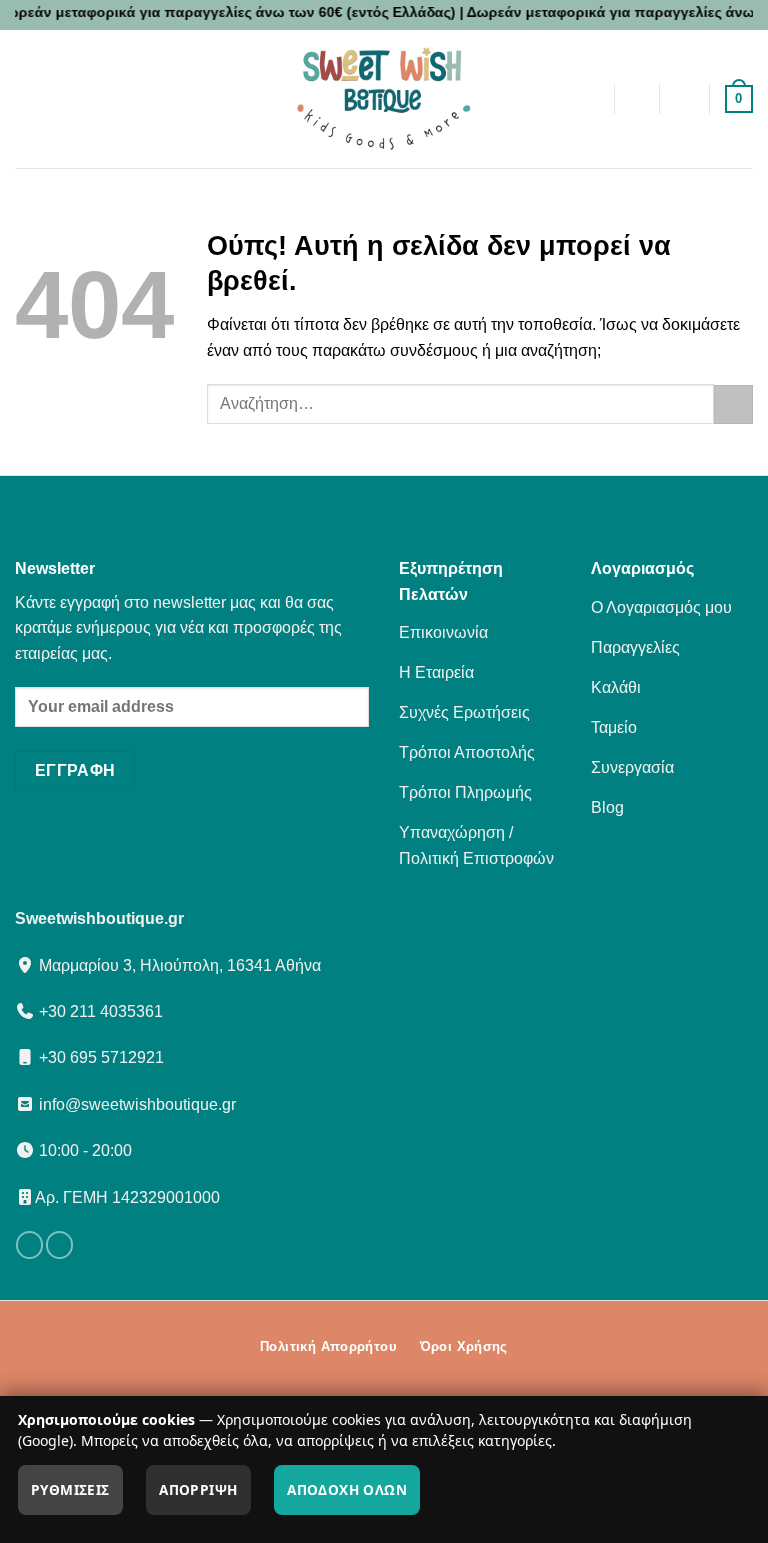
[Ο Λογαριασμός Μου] (685, 99)
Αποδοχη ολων (347, 1489)
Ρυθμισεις (70, 1489)
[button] (142, 98)
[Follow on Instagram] (59, 1245)
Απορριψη (198, 1489)
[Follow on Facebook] (29, 1245)
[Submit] (733, 404)
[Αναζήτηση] (636, 99)
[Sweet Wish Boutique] (384, 99)
